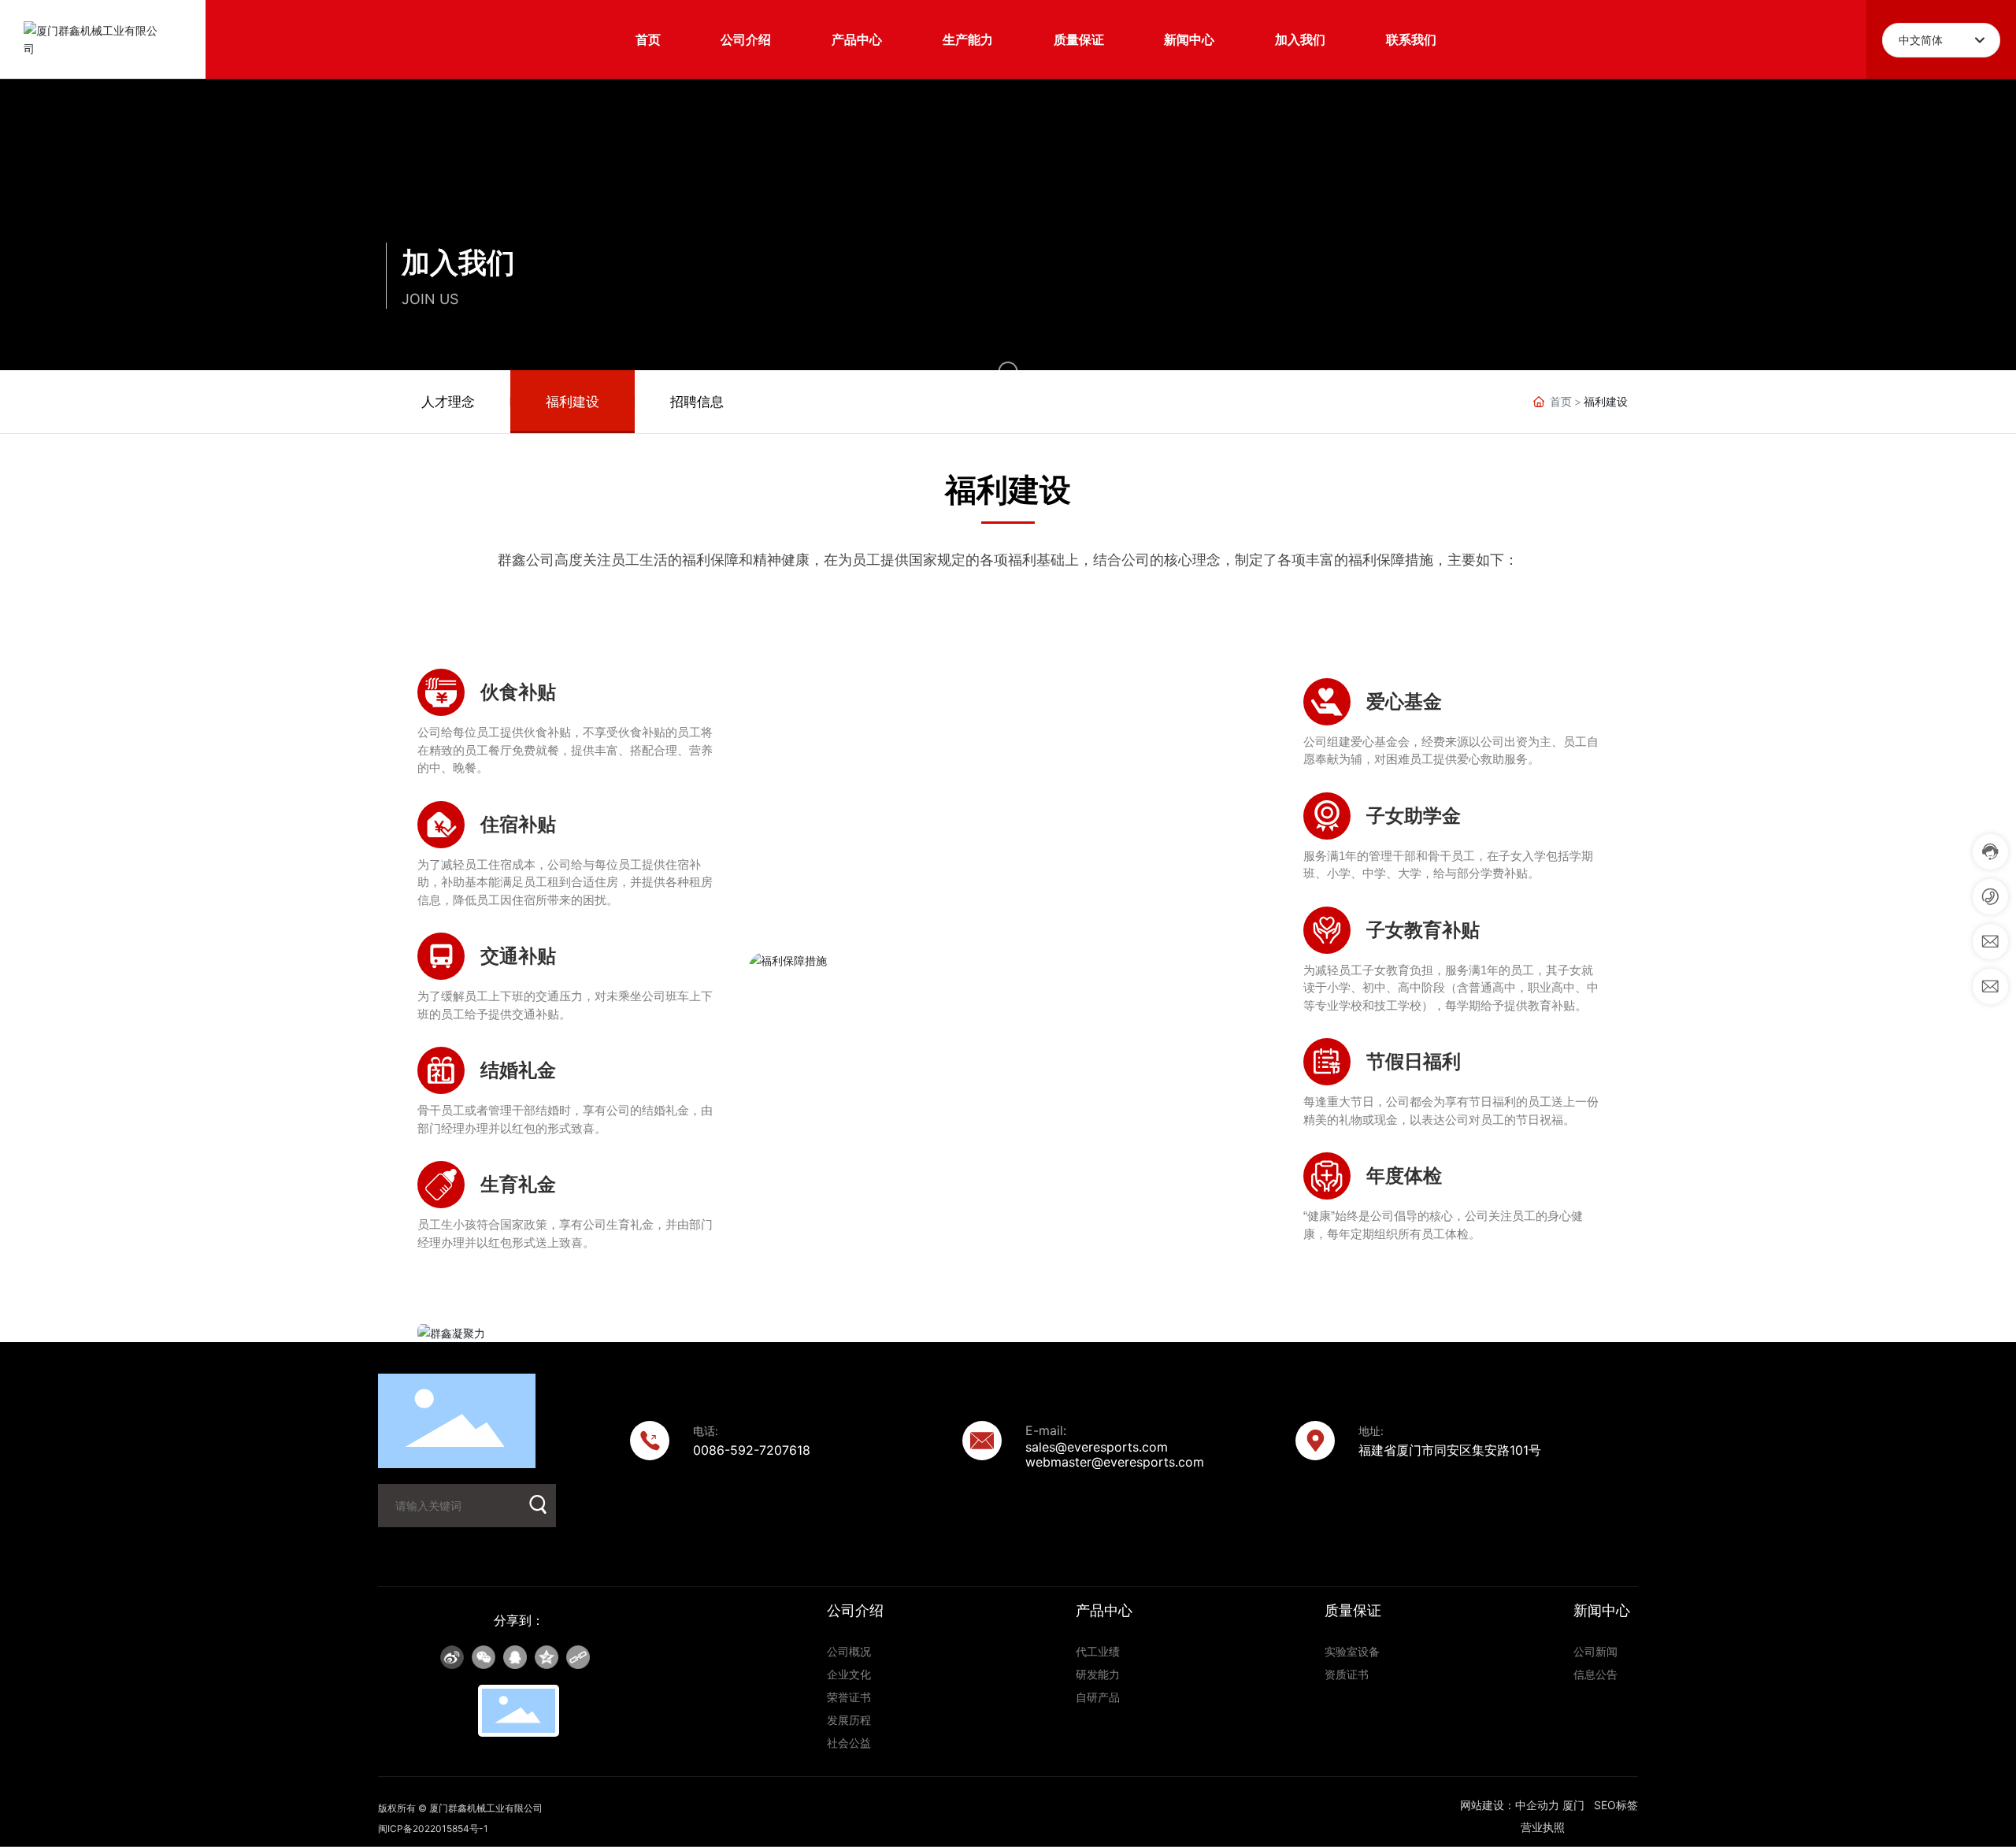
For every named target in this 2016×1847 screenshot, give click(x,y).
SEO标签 (1616, 1805)
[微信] (484, 1657)
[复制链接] (578, 1657)
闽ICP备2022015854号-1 (433, 1828)
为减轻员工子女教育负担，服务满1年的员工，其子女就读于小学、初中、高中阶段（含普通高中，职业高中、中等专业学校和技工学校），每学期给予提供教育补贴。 (1451, 988)
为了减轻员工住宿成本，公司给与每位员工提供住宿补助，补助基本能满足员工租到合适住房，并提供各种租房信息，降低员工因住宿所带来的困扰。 (565, 882)
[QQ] (515, 1657)
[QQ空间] (547, 1657)
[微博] (452, 1657)
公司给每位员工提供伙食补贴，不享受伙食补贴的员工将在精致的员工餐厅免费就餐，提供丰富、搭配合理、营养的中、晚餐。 (565, 750)
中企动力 (1537, 1805)
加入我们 (458, 262)
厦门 (1573, 1805)
